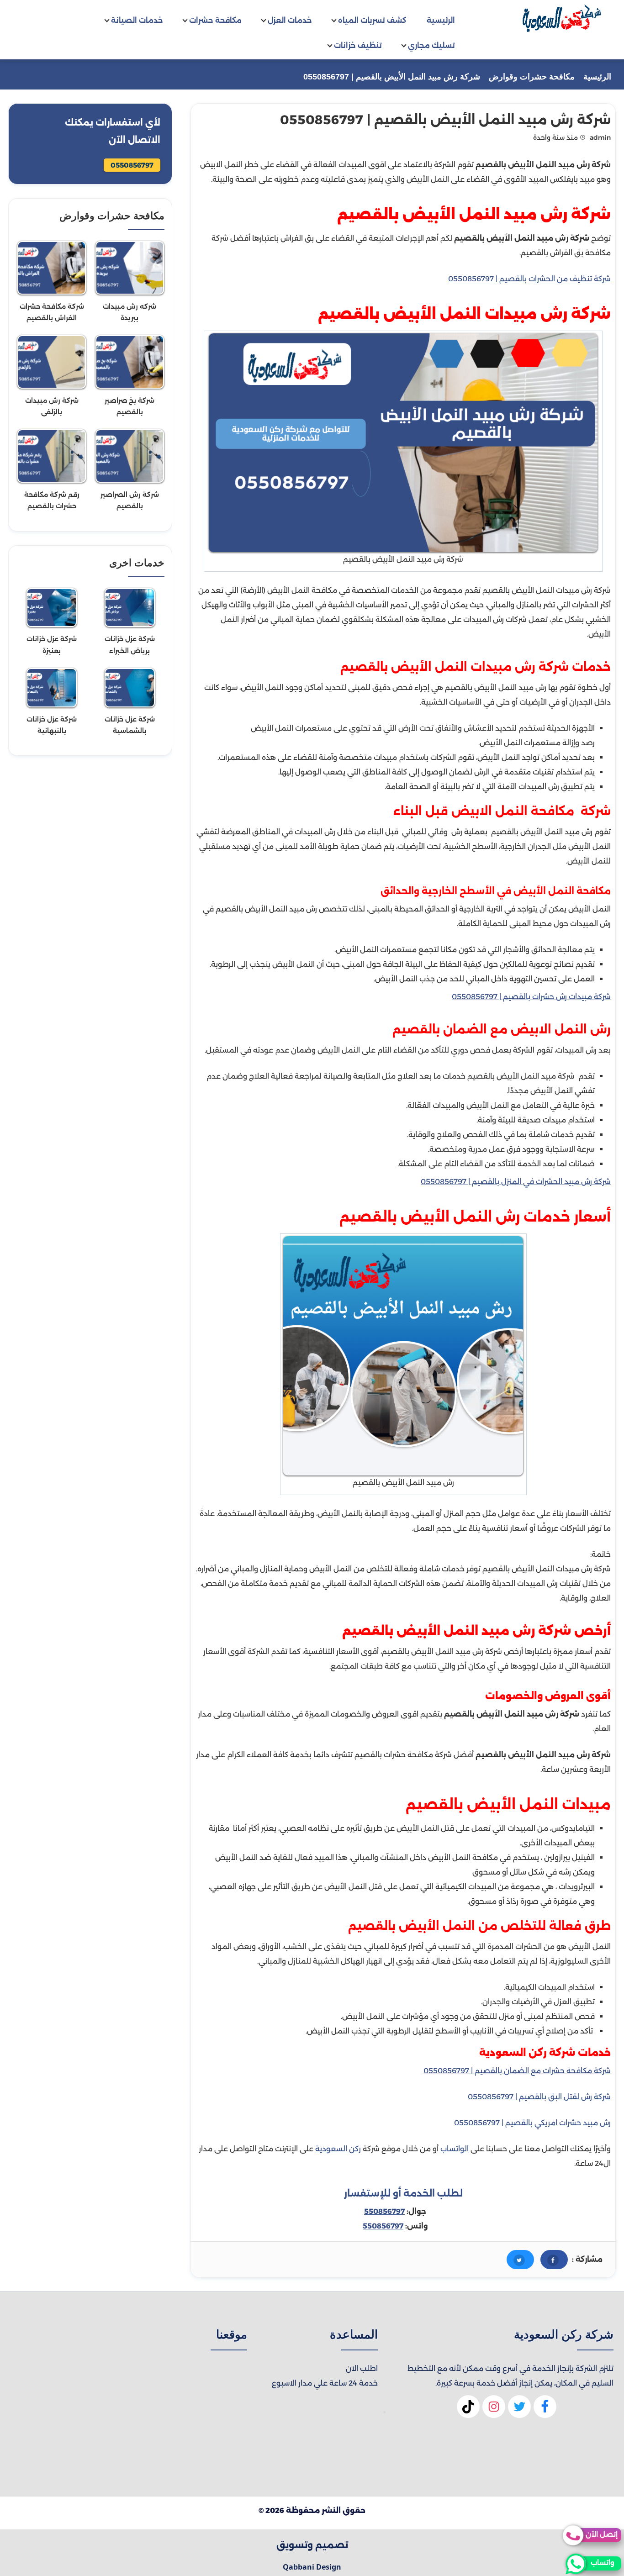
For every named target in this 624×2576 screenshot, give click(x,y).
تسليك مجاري (431, 45)
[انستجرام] (494, 2411)
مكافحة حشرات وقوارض (532, 77)
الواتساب (455, 2149)
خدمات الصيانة (137, 20)
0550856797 (132, 165)
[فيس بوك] (545, 2411)
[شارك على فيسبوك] (554, 2260)
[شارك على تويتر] (520, 2260)
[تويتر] (519, 2411)
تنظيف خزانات (358, 45)
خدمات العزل (290, 20)
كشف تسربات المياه (372, 20)
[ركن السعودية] (561, 18)
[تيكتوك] (468, 2411)
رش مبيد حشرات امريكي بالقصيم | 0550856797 (532, 2123)
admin (600, 137)
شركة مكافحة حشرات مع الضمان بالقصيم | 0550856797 (517, 2071)
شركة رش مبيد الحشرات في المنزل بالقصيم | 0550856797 (516, 1182)
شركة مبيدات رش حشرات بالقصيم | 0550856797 (531, 997)
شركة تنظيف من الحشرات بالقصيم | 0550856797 (529, 279)
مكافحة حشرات (215, 20)
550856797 (384, 2211)
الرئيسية (441, 20)
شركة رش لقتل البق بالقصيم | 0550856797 (539, 2097)
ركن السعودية (338, 2149)
